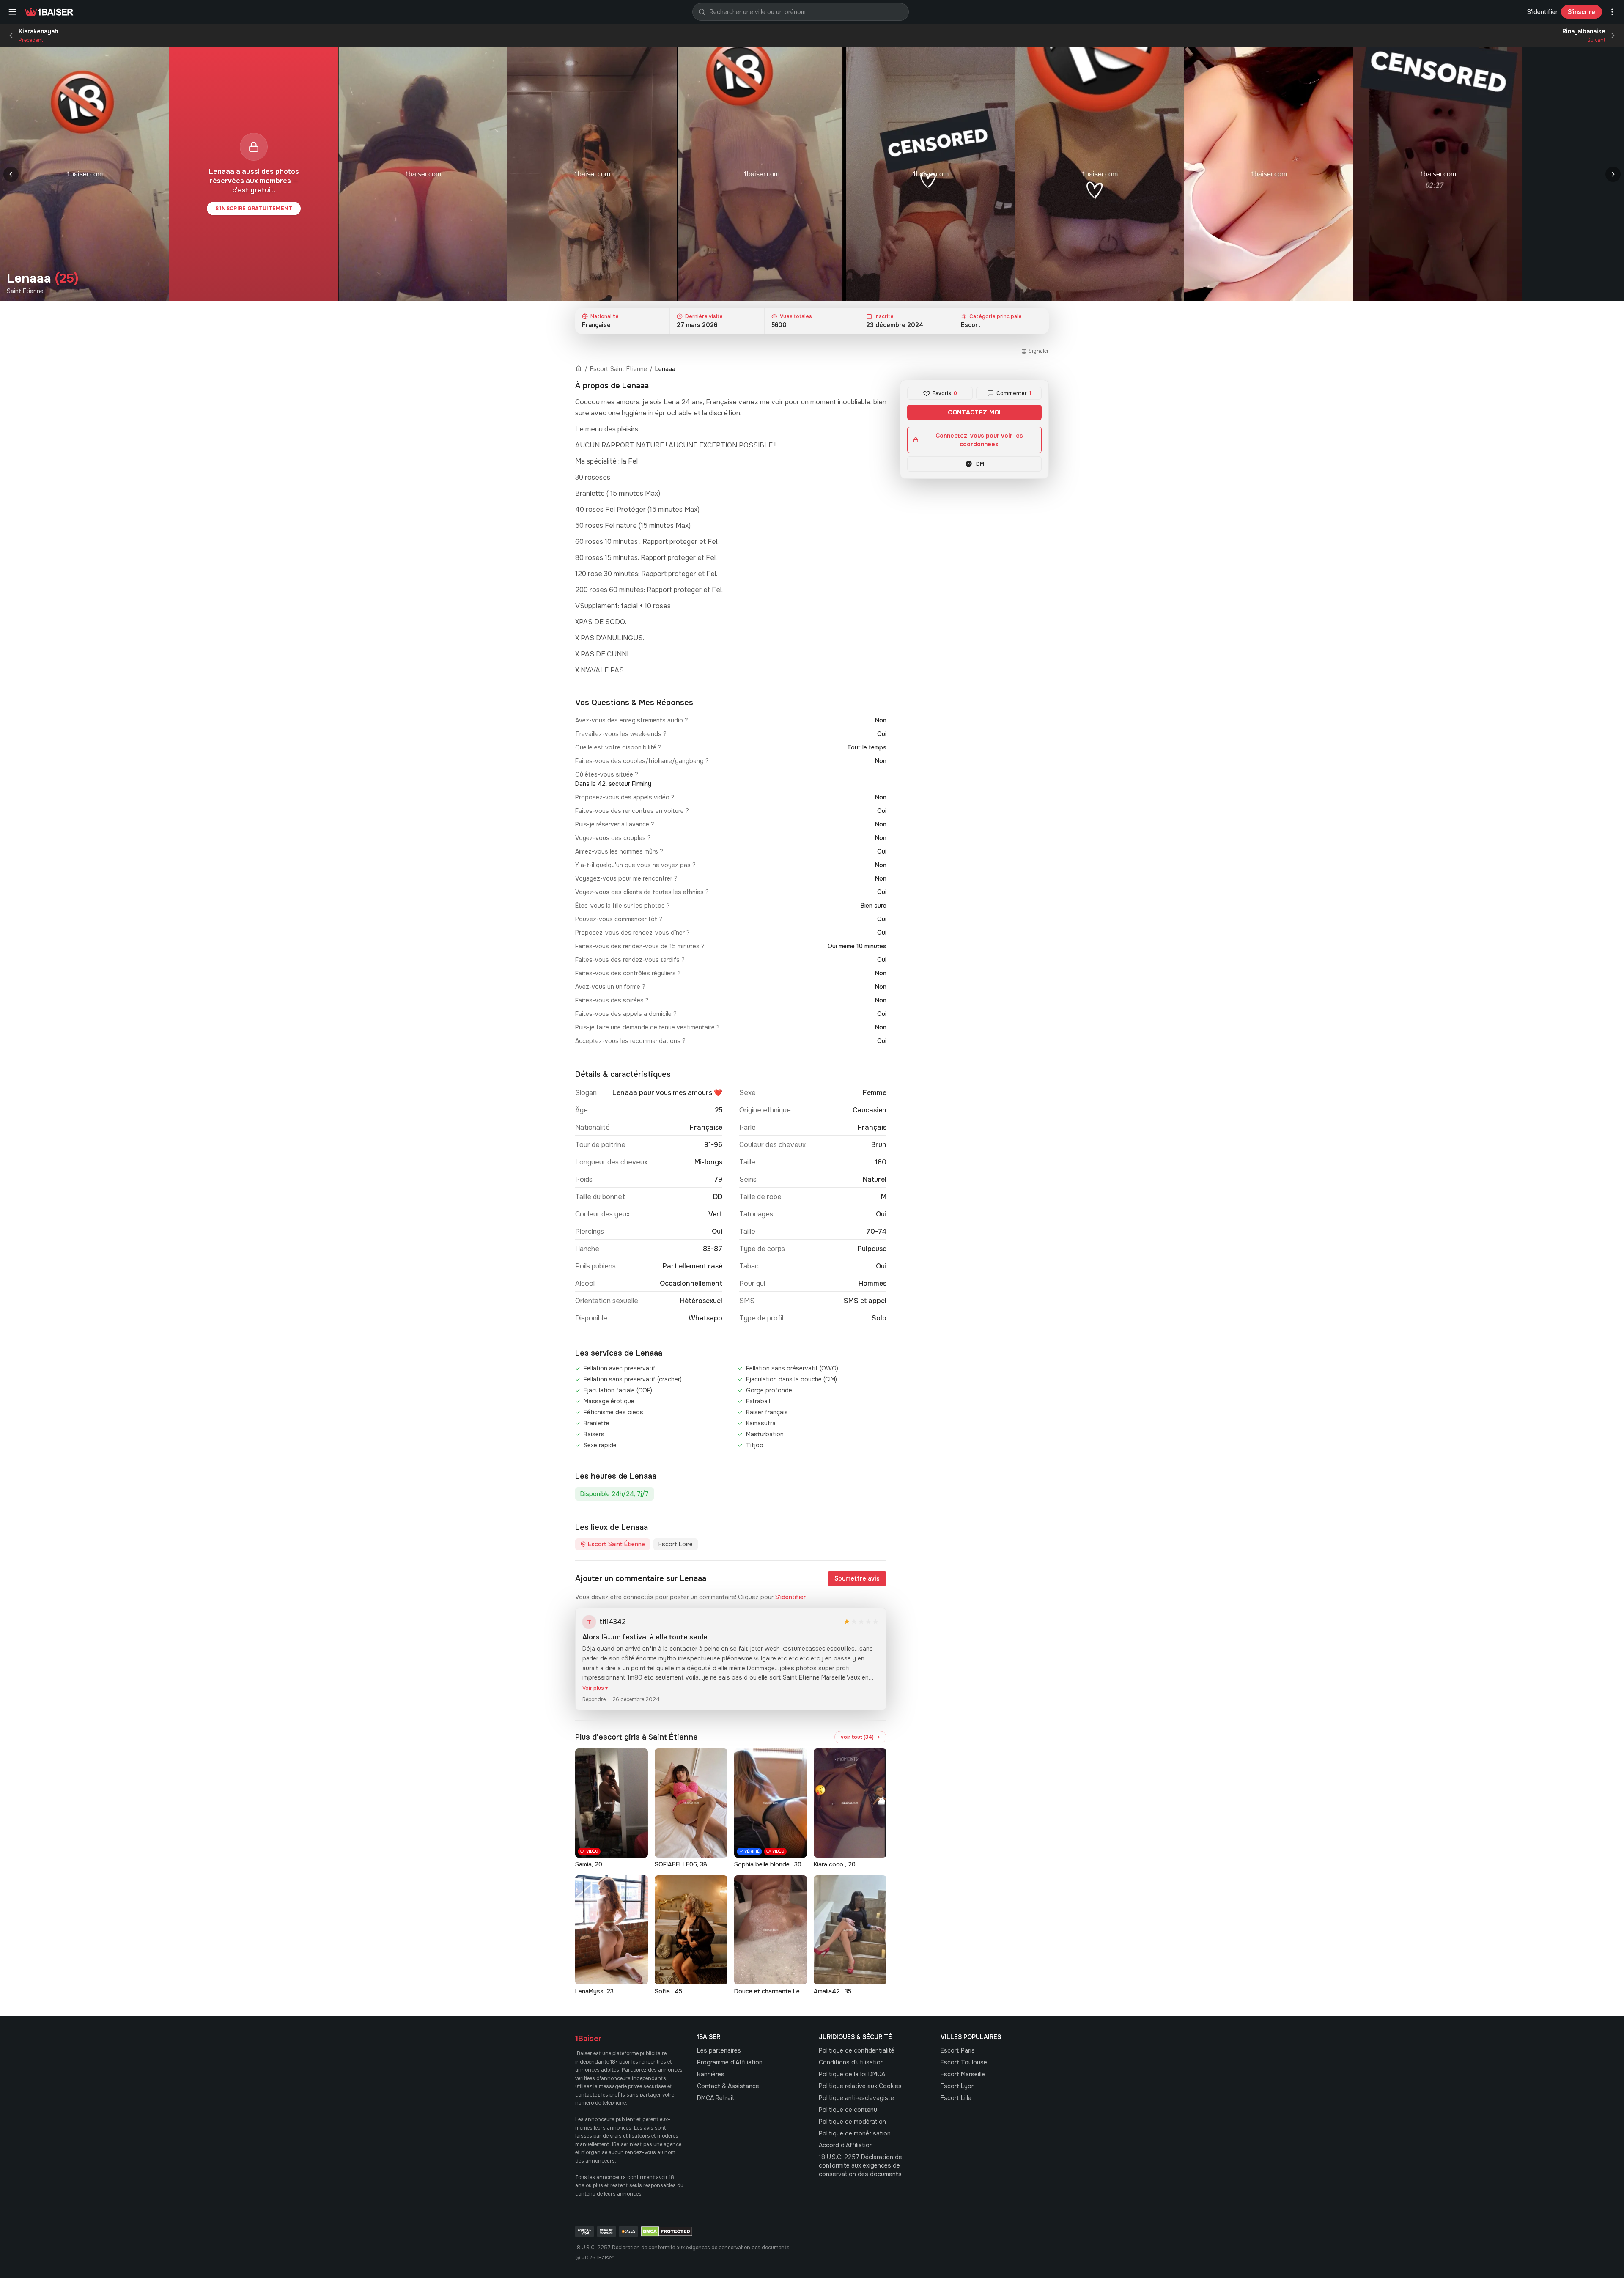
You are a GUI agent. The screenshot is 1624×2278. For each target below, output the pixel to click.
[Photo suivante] (1613, 174)
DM (980, 464)
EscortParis (958, 2050)
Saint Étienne (25, 291)
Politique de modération (852, 2122)
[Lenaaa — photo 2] (423, 174)
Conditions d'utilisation (851, 2062)
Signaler (1039, 351)
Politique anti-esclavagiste (856, 2098)
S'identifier (1542, 12)
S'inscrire (1581, 12)
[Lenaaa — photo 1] (85, 174)
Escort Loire (676, 1544)
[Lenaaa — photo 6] (1100, 174)
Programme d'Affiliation (730, 2062)
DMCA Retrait (716, 2098)
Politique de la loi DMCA (852, 2074)
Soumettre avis (857, 1578)
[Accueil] (579, 369)
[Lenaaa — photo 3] (592, 174)
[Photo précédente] (11, 174)
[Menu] (12, 12)
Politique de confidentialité (857, 2050)
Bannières (711, 2074)
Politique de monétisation (855, 2133)
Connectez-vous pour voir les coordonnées (979, 440)
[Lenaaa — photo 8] (1438, 174)
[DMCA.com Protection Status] (667, 2231)
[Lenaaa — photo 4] (761, 174)
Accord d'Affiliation (846, 2145)
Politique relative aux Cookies (860, 2086)
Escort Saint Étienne (619, 369)
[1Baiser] (49, 12)
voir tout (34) (860, 1737)
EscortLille (956, 2098)
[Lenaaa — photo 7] (1269, 174)
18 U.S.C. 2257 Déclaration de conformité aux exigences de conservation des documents (860, 2165)
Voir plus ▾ (595, 1688)
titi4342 (612, 1622)
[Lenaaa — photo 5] (930, 174)
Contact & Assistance (728, 2086)
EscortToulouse (964, 2062)
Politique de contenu (848, 2110)
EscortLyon (958, 2086)
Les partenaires (719, 2050)
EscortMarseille (963, 2074)
